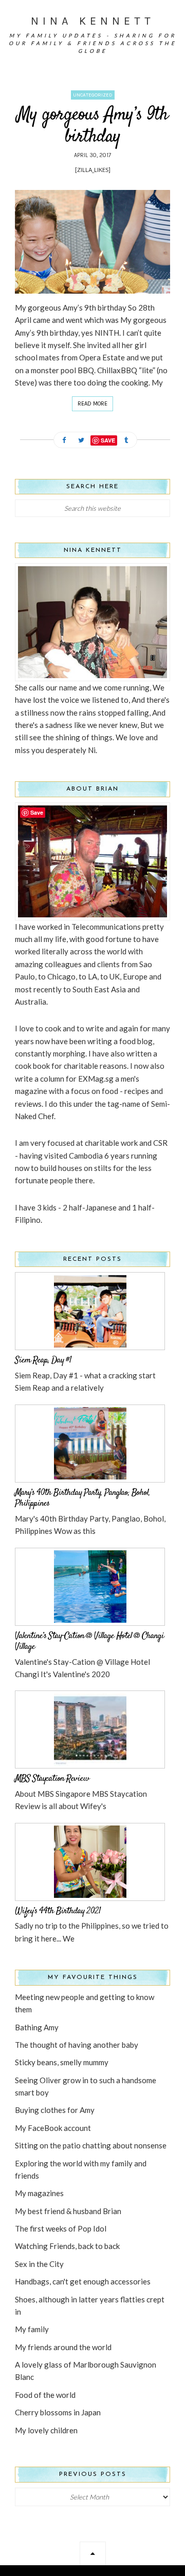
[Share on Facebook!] (64, 441)
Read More (92, 404)
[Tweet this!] (81, 441)
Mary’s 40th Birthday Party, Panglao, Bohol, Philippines (82, 1498)
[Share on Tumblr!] (126, 441)
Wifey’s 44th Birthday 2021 (58, 1911)
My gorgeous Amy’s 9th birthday (92, 126)
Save (108, 440)
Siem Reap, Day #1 (43, 1360)
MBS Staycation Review (52, 1779)
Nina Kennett (93, 21)
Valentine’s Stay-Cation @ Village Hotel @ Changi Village (89, 1642)
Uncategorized (93, 95)
